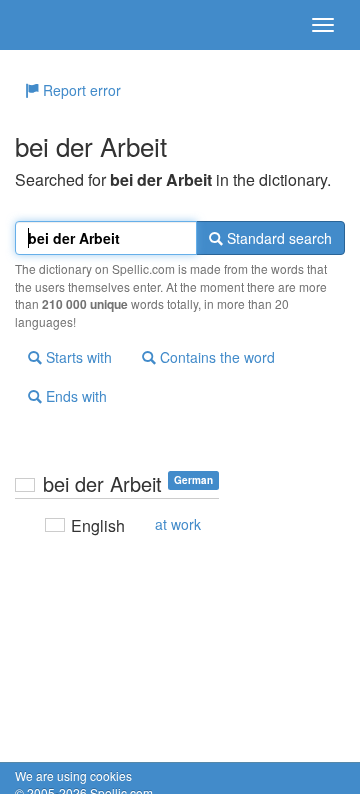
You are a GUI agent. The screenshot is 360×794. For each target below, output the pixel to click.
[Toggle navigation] (323, 25)
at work (178, 524)
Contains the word (215, 357)
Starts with (77, 357)
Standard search (277, 238)
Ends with (74, 396)
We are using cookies (73, 775)
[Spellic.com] (50, 25)
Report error (80, 90)
